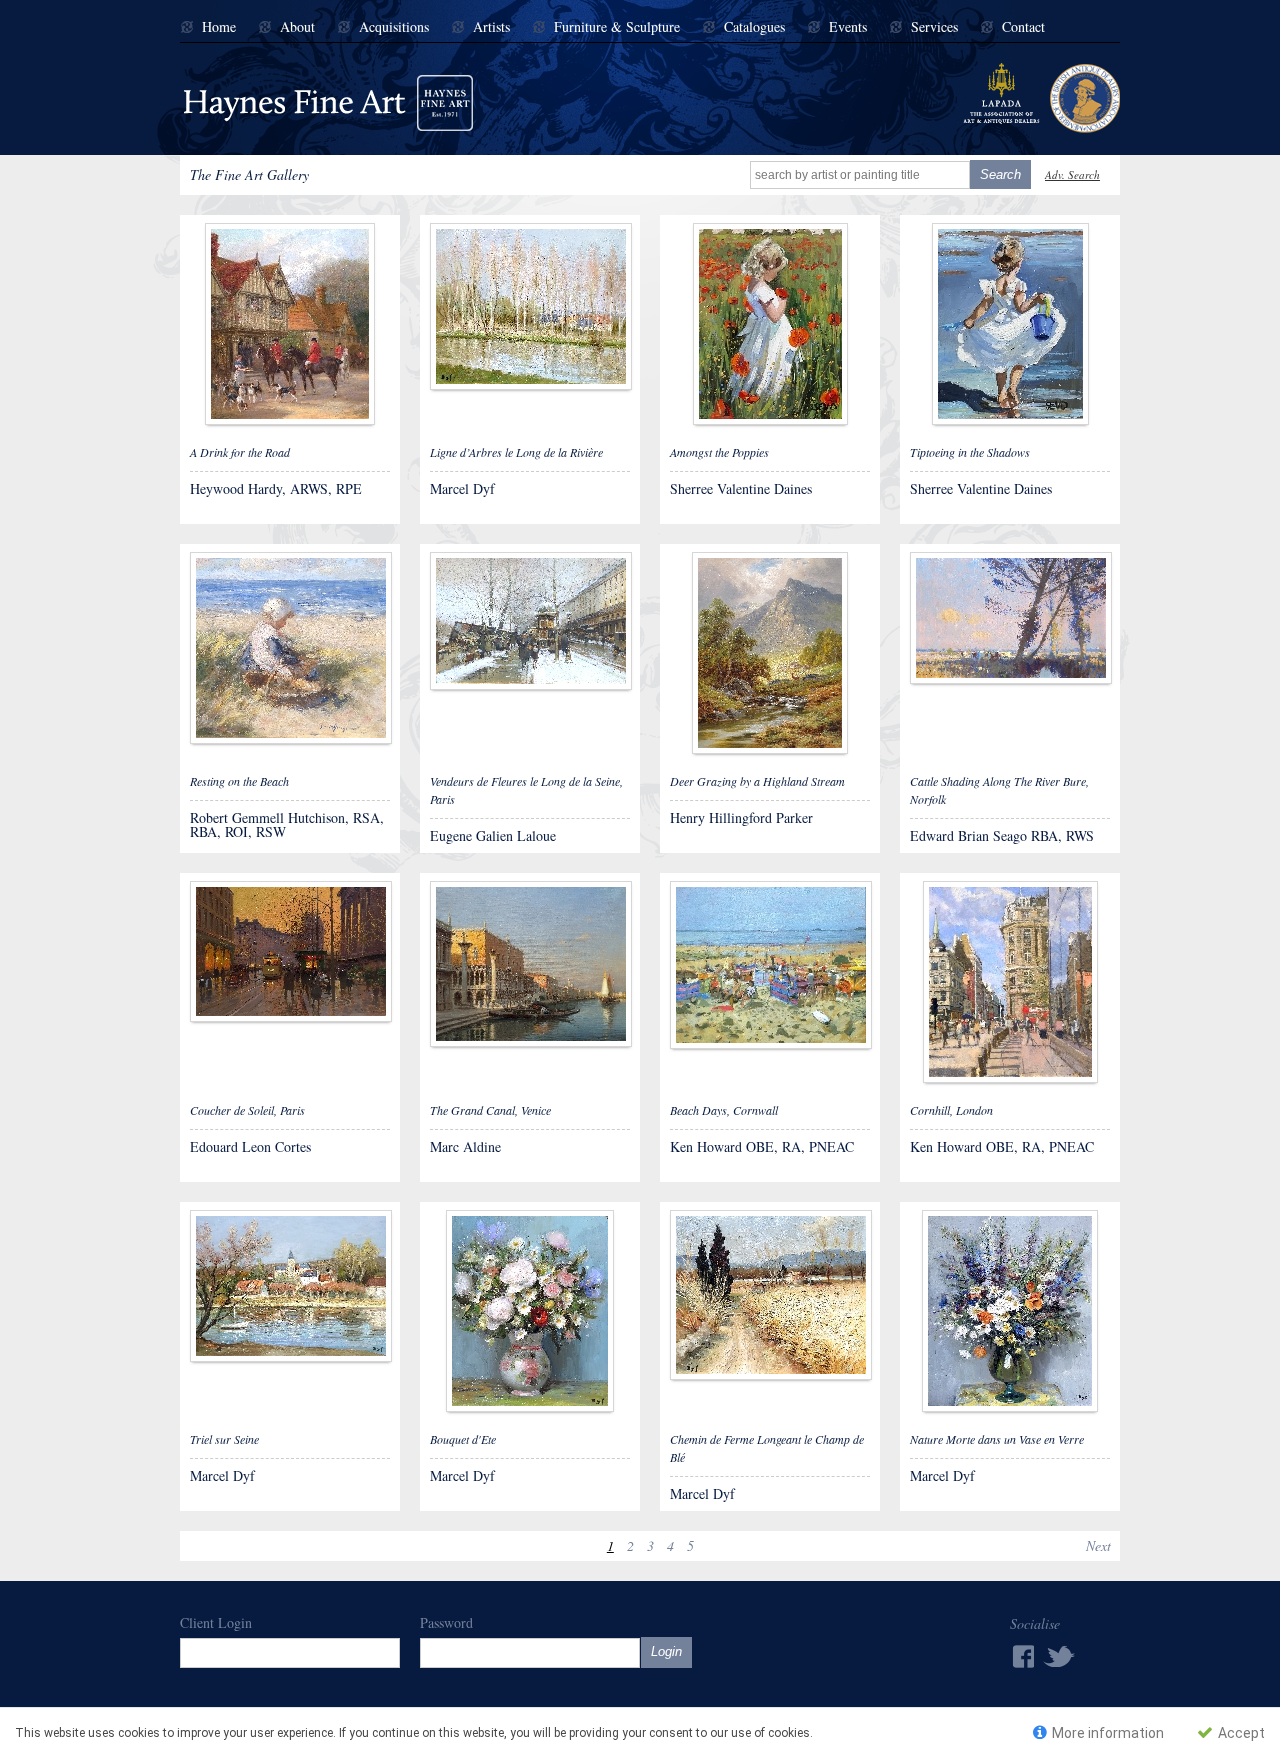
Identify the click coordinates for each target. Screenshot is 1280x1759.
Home (219, 27)
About (297, 27)
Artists (491, 27)
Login (666, 1651)
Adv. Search (1072, 174)
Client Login (216, 1622)
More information (1106, 1733)
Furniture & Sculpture (617, 27)
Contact (1023, 27)
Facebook (1022, 1656)
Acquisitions (394, 27)
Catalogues (754, 27)
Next (1098, 1545)
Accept (1240, 1733)
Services (934, 27)
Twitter (1060, 1655)
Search (1000, 174)
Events (848, 27)
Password (446, 1622)
